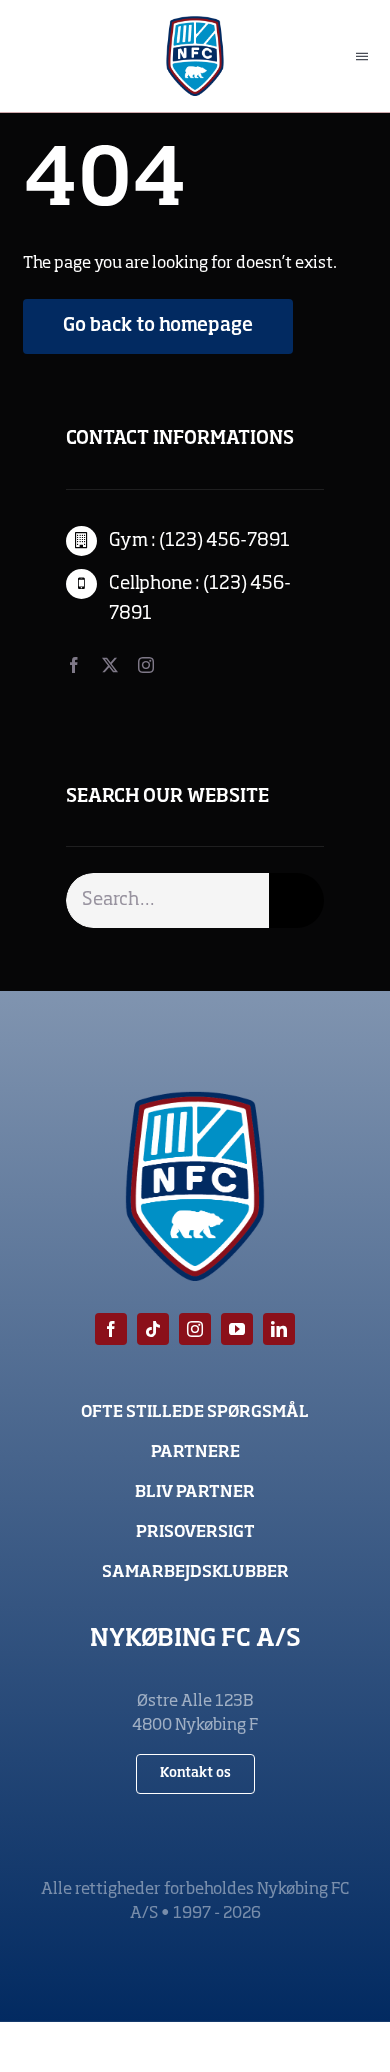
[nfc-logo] (195, 25)
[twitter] (110, 665)
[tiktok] (153, 1329)
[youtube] (237, 1329)
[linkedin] (279, 1329)
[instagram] (146, 665)
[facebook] (74, 665)
